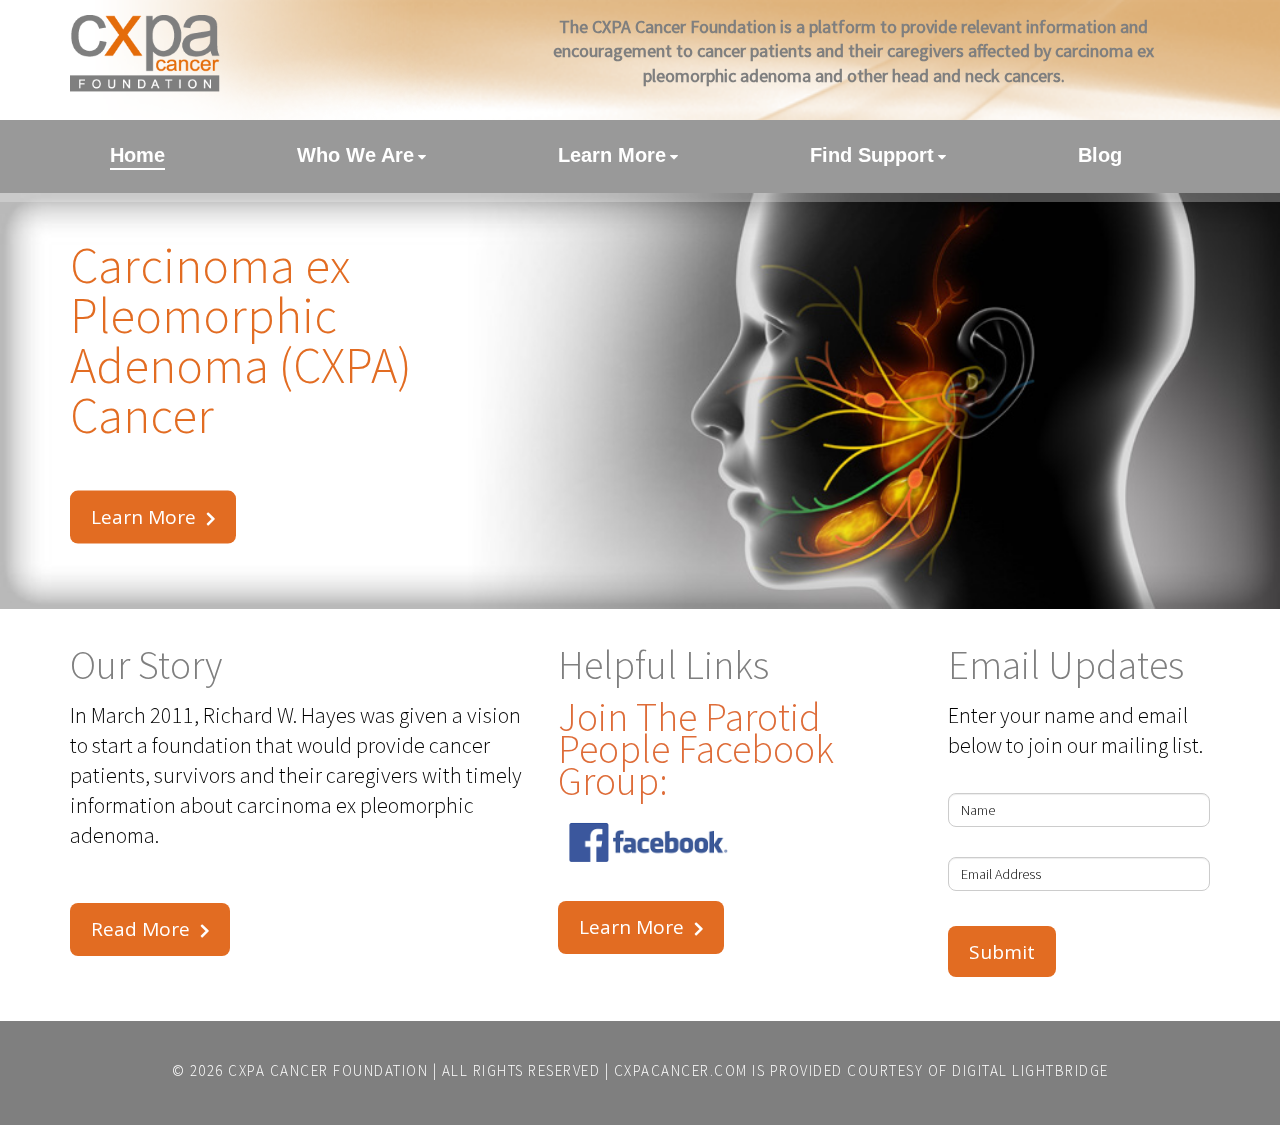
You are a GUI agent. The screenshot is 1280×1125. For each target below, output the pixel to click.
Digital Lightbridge (1030, 1070)
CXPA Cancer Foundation (328, 1070)
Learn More (143, 517)
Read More (140, 929)
